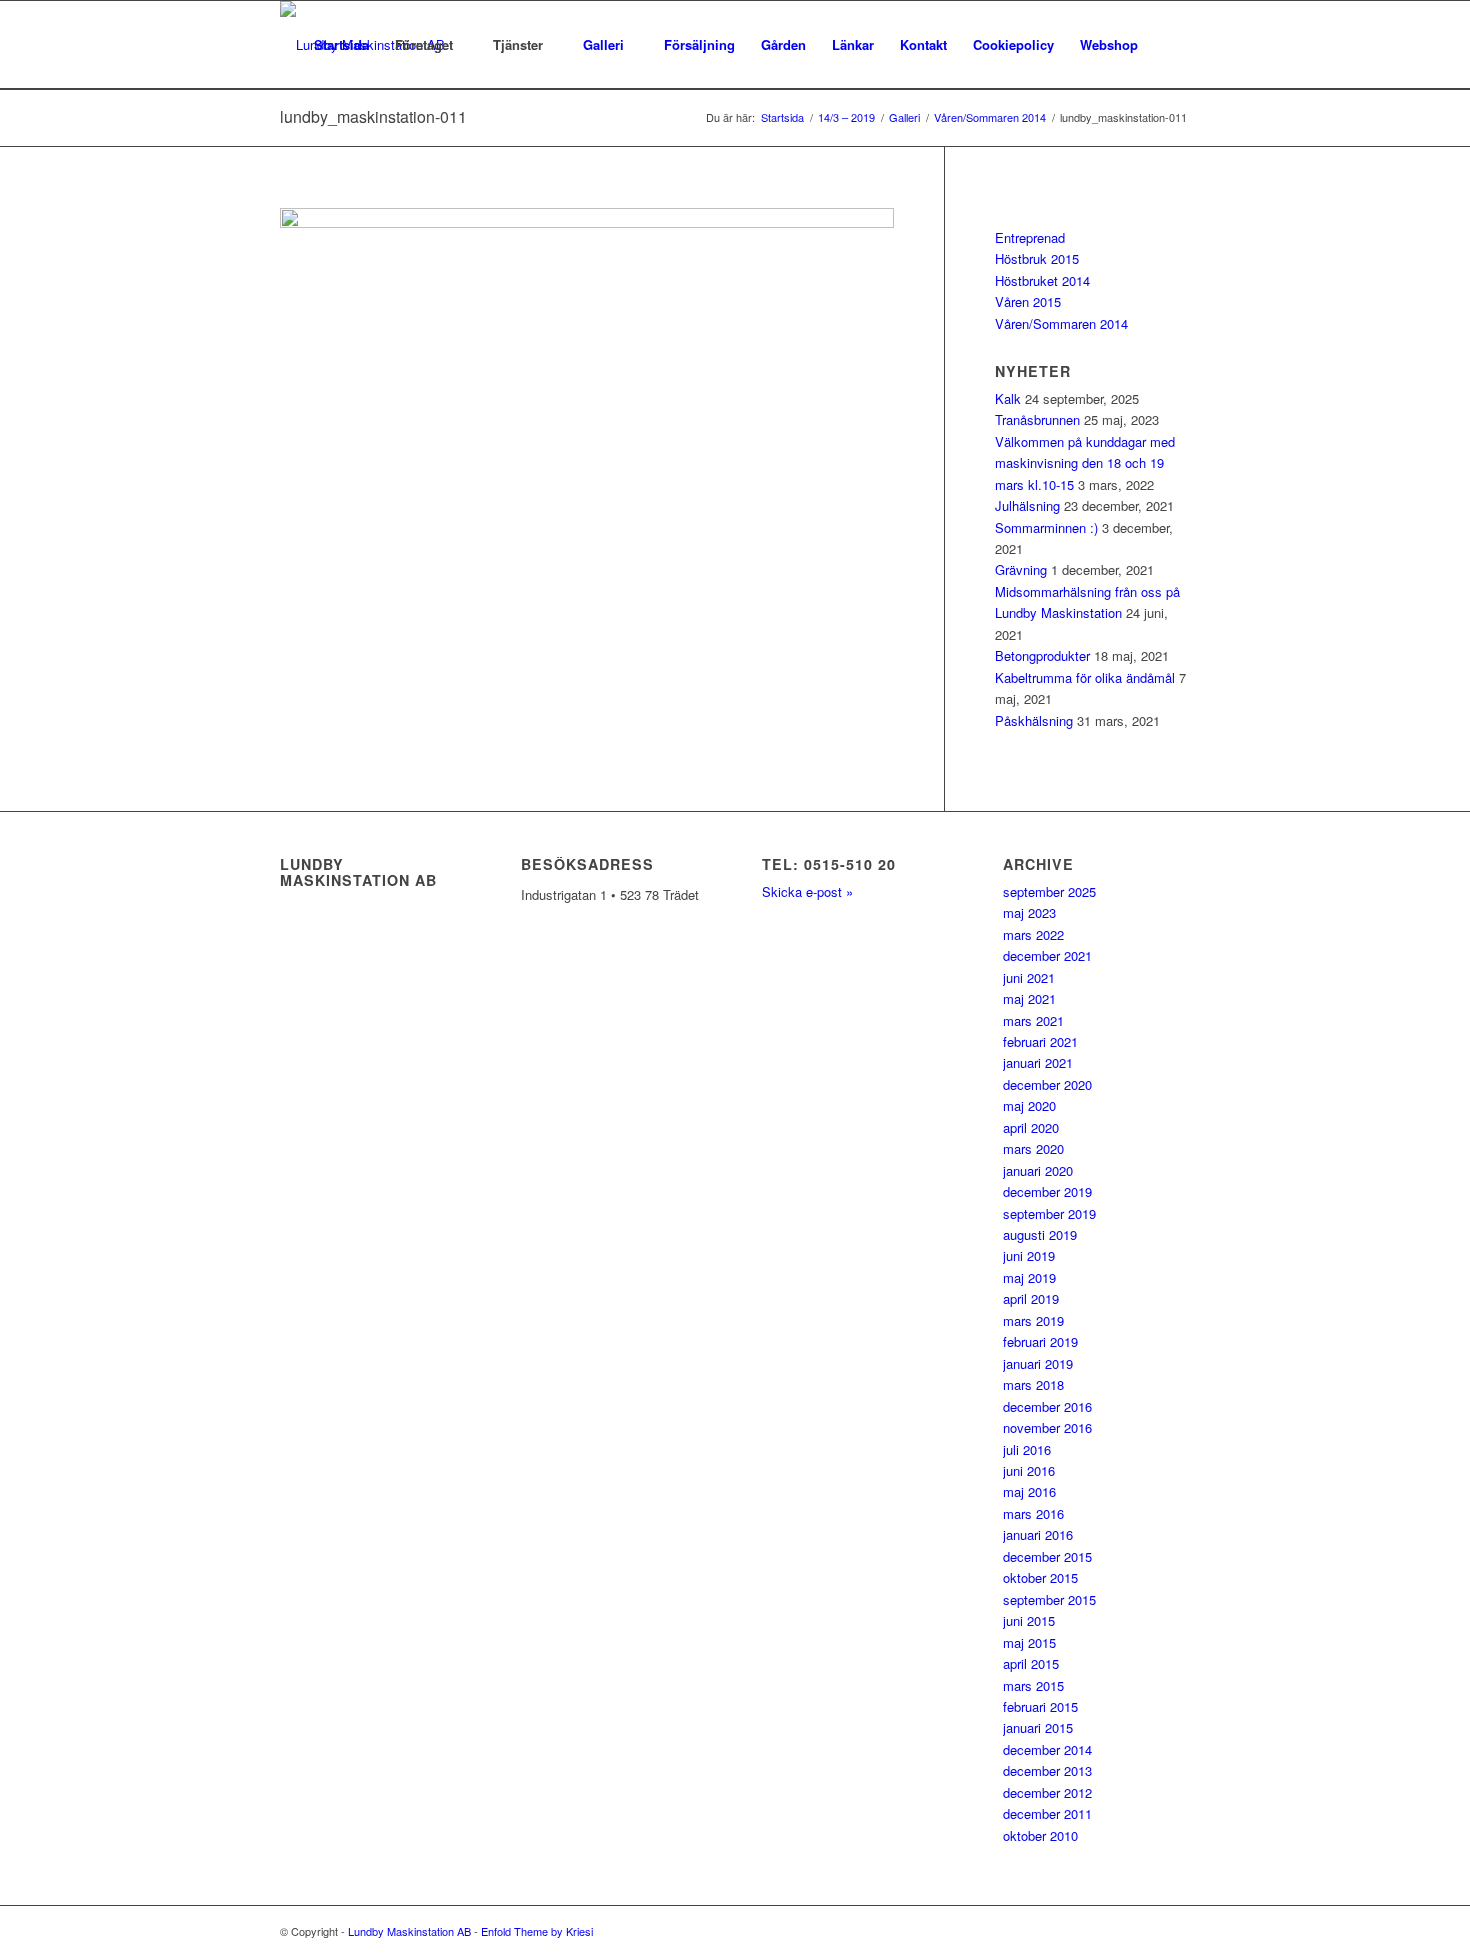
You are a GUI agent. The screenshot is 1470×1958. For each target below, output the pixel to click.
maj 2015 (1029, 1642)
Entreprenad (1030, 237)
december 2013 (1047, 1770)
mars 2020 (1033, 1148)
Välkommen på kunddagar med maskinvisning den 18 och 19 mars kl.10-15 (1085, 463)
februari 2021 (1040, 1041)
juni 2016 (1029, 1470)
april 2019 (1031, 1298)
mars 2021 (1033, 1020)
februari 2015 (1040, 1706)
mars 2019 (1033, 1320)
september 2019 (1049, 1213)
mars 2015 (1033, 1685)
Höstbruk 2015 (1037, 258)
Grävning (1021, 569)
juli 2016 (1027, 1449)
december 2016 (1047, 1406)
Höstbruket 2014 (1042, 280)
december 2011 (1047, 1813)
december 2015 (1047, 1556)
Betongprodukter (1042, 655)
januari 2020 (1038, 1170)
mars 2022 (1033, 934)
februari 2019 (1040, 1341)
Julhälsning (1027, 505)
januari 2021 (1038, 1062)
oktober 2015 (1040, 1577)
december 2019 (1047, 1191)
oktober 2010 (1040, 1835)
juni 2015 (1029, 1620)
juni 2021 (1029, 977)
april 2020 (1031, 1127)
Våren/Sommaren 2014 (1061, 323)
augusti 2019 (1040, 1234)
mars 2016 (1033, 1513)
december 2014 (1047, 1749)
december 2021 (1047, 955)
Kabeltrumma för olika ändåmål (1085, 677)
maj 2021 (1029, 998)
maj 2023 (1029, 912)
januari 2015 (1038, 1727)
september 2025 (1049, 891)
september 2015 (1049, 1599)
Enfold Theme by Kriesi (537, 1931)
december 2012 (1047, 1792)
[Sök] (1170, 45)
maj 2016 (1029, 1491)
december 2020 (1047, 1084)
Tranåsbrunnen (1037, 419)
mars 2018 (1033, 1384)
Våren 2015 (1028, 301)
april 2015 (1031, 1663)
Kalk (1008, 398)
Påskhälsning (1034, 720)
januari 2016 (1038, 1534)
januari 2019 (1038, 1363)
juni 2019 (1029, 1255)
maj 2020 (1029, 1105)
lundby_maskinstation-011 (373, 116)
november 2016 (1047, 1427)
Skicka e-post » (807, 891)
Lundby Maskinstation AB (409, 1931)
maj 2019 (1029, 1277)
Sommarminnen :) (1046, 527)
